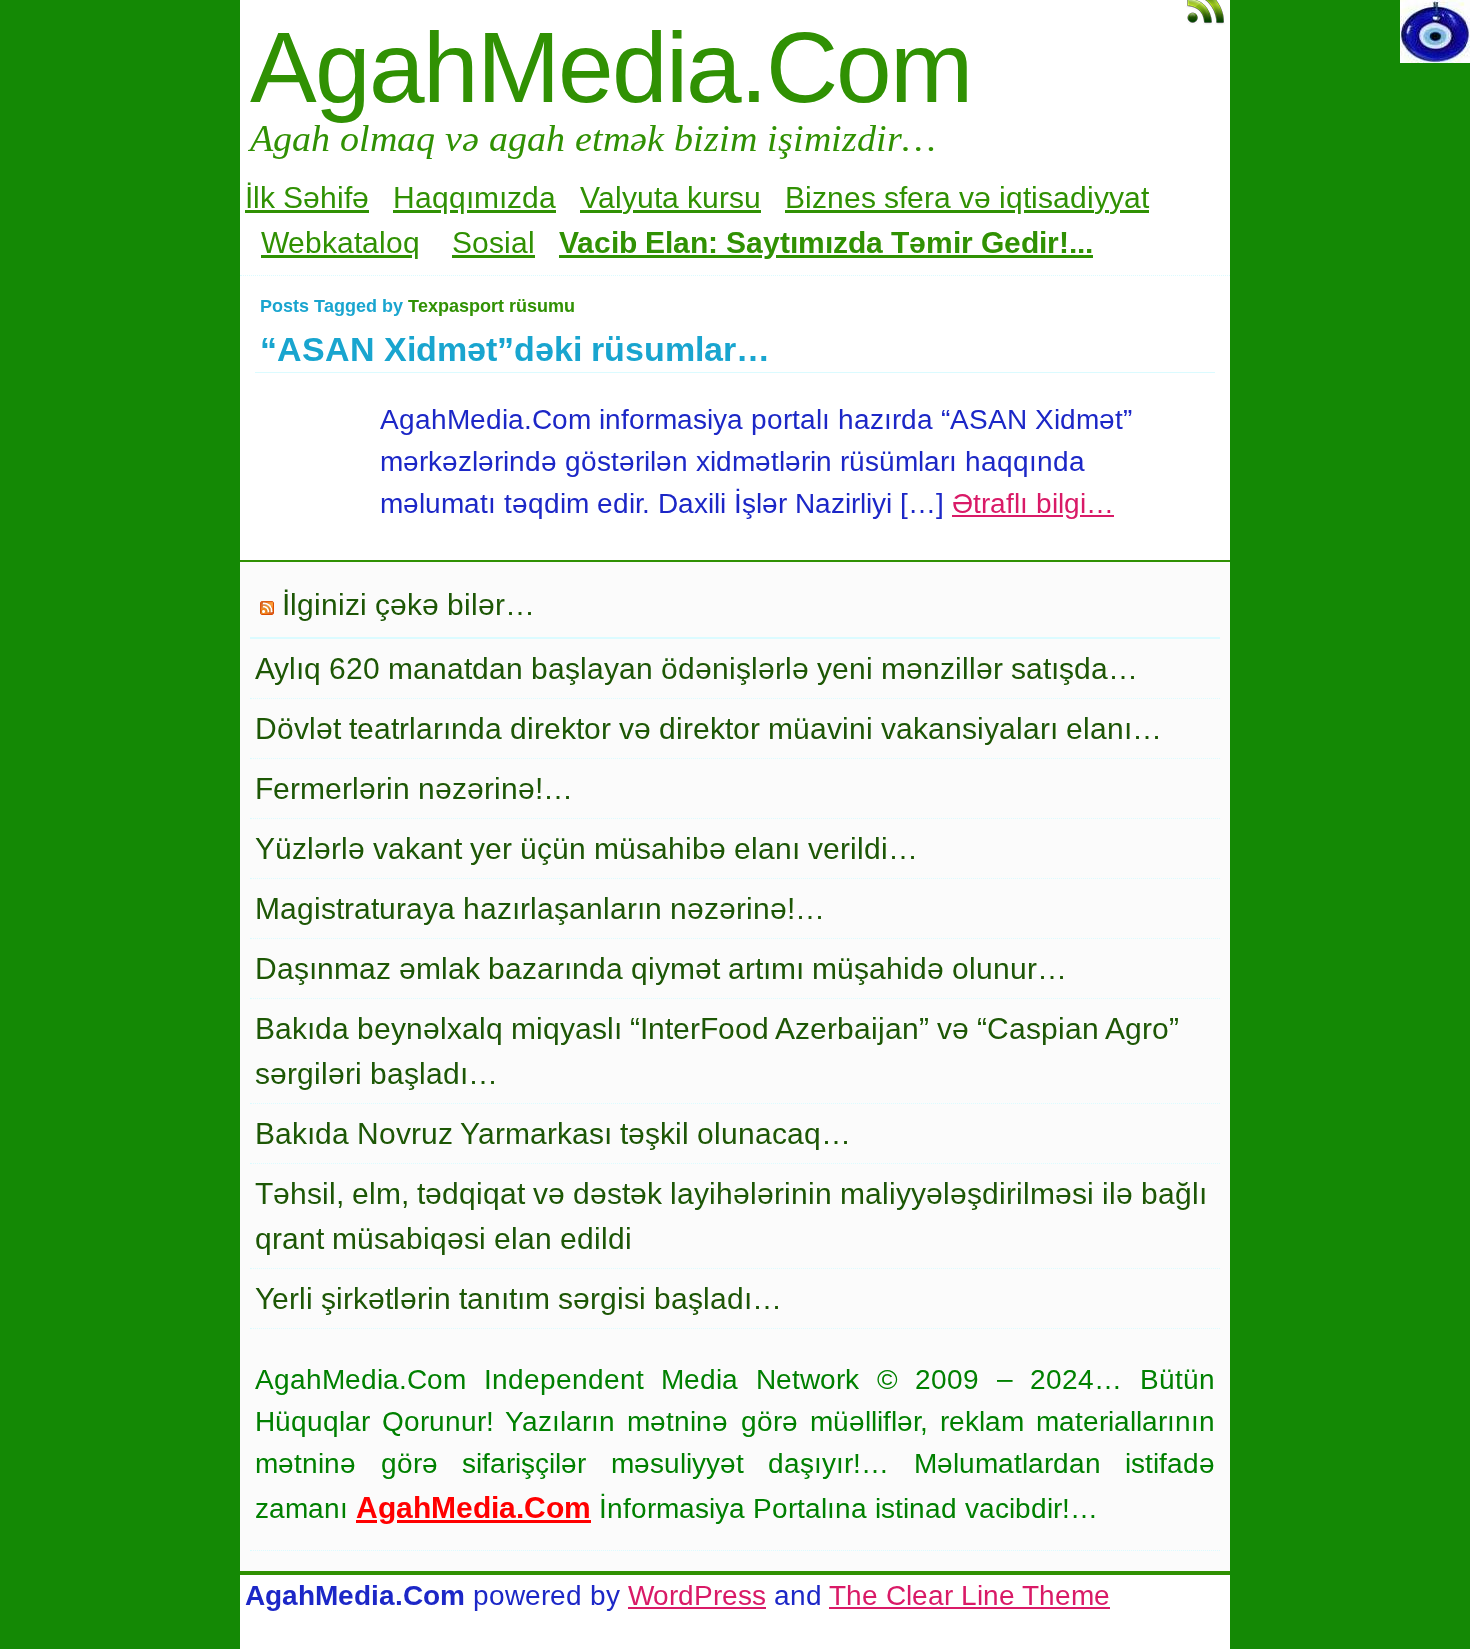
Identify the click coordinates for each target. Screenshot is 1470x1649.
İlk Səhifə (307, 197)
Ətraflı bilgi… (1033, 503)
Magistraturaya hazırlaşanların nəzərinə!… (540, 908)
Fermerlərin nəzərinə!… (414, 788)
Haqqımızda (474, 197)
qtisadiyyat (1077, 197)
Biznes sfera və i (895, 197)
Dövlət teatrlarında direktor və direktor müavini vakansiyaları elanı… (708, 728)
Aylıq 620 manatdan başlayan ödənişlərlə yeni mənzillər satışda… (696, 668)
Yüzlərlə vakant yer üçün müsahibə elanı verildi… (586, 848)
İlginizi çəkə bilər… (408, 604)
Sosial (493, 242)
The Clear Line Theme (969, 1595)
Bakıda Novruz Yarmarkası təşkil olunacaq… (553, 1133)
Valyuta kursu (670, 197)
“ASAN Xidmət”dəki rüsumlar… (515, 349)
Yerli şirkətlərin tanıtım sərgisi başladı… (518, 1298)
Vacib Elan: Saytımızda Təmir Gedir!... (826, 242)
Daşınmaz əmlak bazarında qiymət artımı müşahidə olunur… (661, 968)
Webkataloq (340, 242)
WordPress (697, 1595)
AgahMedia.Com (610, 67)
